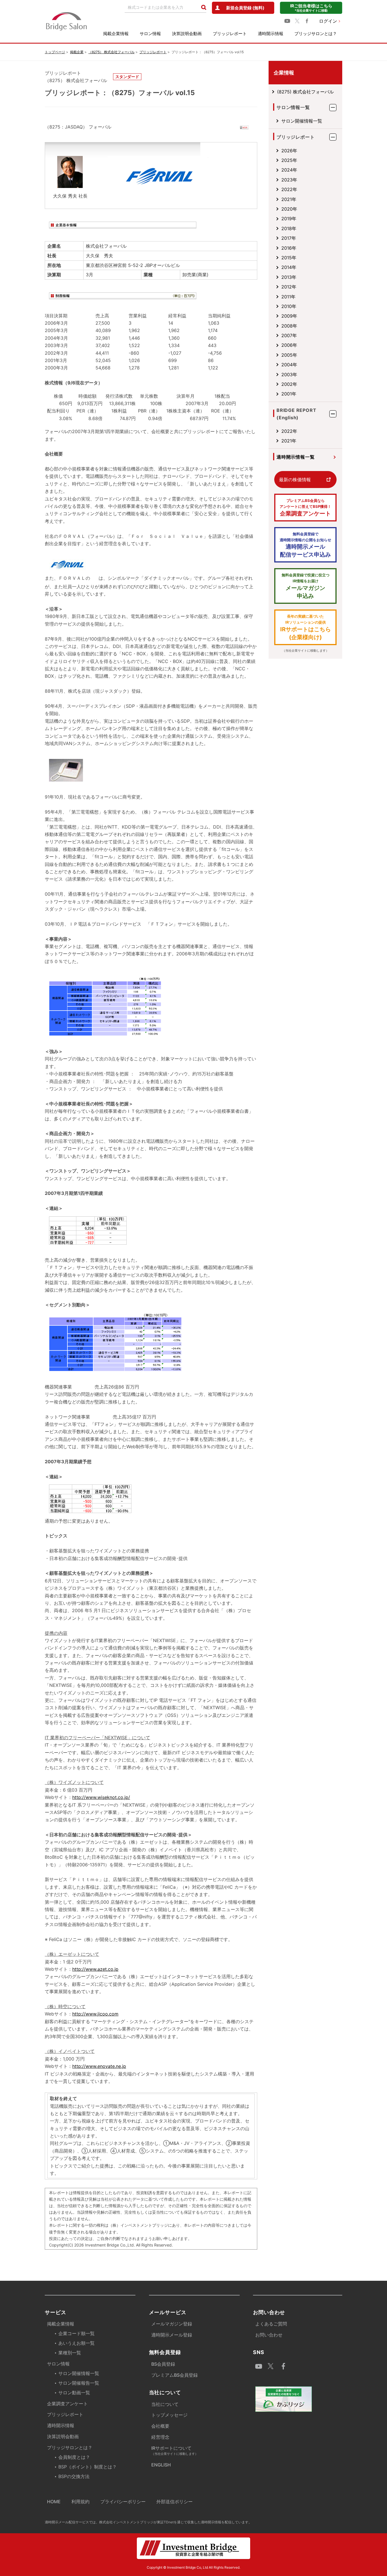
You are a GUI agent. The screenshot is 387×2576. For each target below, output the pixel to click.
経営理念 (160, 2437)
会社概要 (160, 2426)
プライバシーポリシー (123, 2502)
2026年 (289, 151)
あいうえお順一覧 (76, 2343)
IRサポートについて (175, 2450)
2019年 (289, 219)
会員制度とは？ (74, 2457)
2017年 (289, 238)
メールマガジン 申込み (306, 586)
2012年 (289, 287)
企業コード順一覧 (76, 2333)
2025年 (289, 160)
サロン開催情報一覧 (302, 121)
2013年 (289, 277)
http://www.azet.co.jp (95, 1969)
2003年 (289, 375)
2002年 (289, 384)
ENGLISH (161, 2465)
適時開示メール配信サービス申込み (305, 545)
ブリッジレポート (230, 34)
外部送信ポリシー (175, 2502)
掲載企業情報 (116, 34)
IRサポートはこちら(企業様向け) (306, 627)
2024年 (289, 170)
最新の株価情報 (295, 480)
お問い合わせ (269, 2335)
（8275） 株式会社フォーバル (111, 52)
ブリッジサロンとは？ (316, 34)
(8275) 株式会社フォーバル (305, 92)
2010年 (289, 306)
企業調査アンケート (305, 508)
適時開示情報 (271, 34)
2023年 (289, 180)
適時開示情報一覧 (295, 457)
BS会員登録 (163, 2364)
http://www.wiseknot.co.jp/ (101, 1797)
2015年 (289, 258)
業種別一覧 (70, 2353)
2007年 (289, 335)
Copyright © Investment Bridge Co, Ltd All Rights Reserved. (193, 2567)
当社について (165, 2404)
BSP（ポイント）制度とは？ (88, 2467)
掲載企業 (77, 52)
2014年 (289, 267)
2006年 (289, 345)
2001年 (289, 394)
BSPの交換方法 (74, 2476)
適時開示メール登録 (172, 2335)
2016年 (289, 248)
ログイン (328, 21)
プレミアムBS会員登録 (175, 2375)
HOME (54, 2502)
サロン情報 (150, 34)
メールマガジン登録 (172, 2324)
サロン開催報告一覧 (79, 2383)
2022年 (289, 189)
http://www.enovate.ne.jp (99, 2066)
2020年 (289, 209)
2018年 (289, 228)
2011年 (288, 297)
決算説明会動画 (187, 34)
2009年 (289, 316)
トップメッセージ (169, 2415)
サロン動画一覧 (74, 2393)
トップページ (55, 52)
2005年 (289, 355)
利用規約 (80, 2502)
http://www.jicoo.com (95, 2014)
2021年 (289, 199)
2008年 (289, 326)
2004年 (289, 365)
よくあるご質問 (271, 2324)
